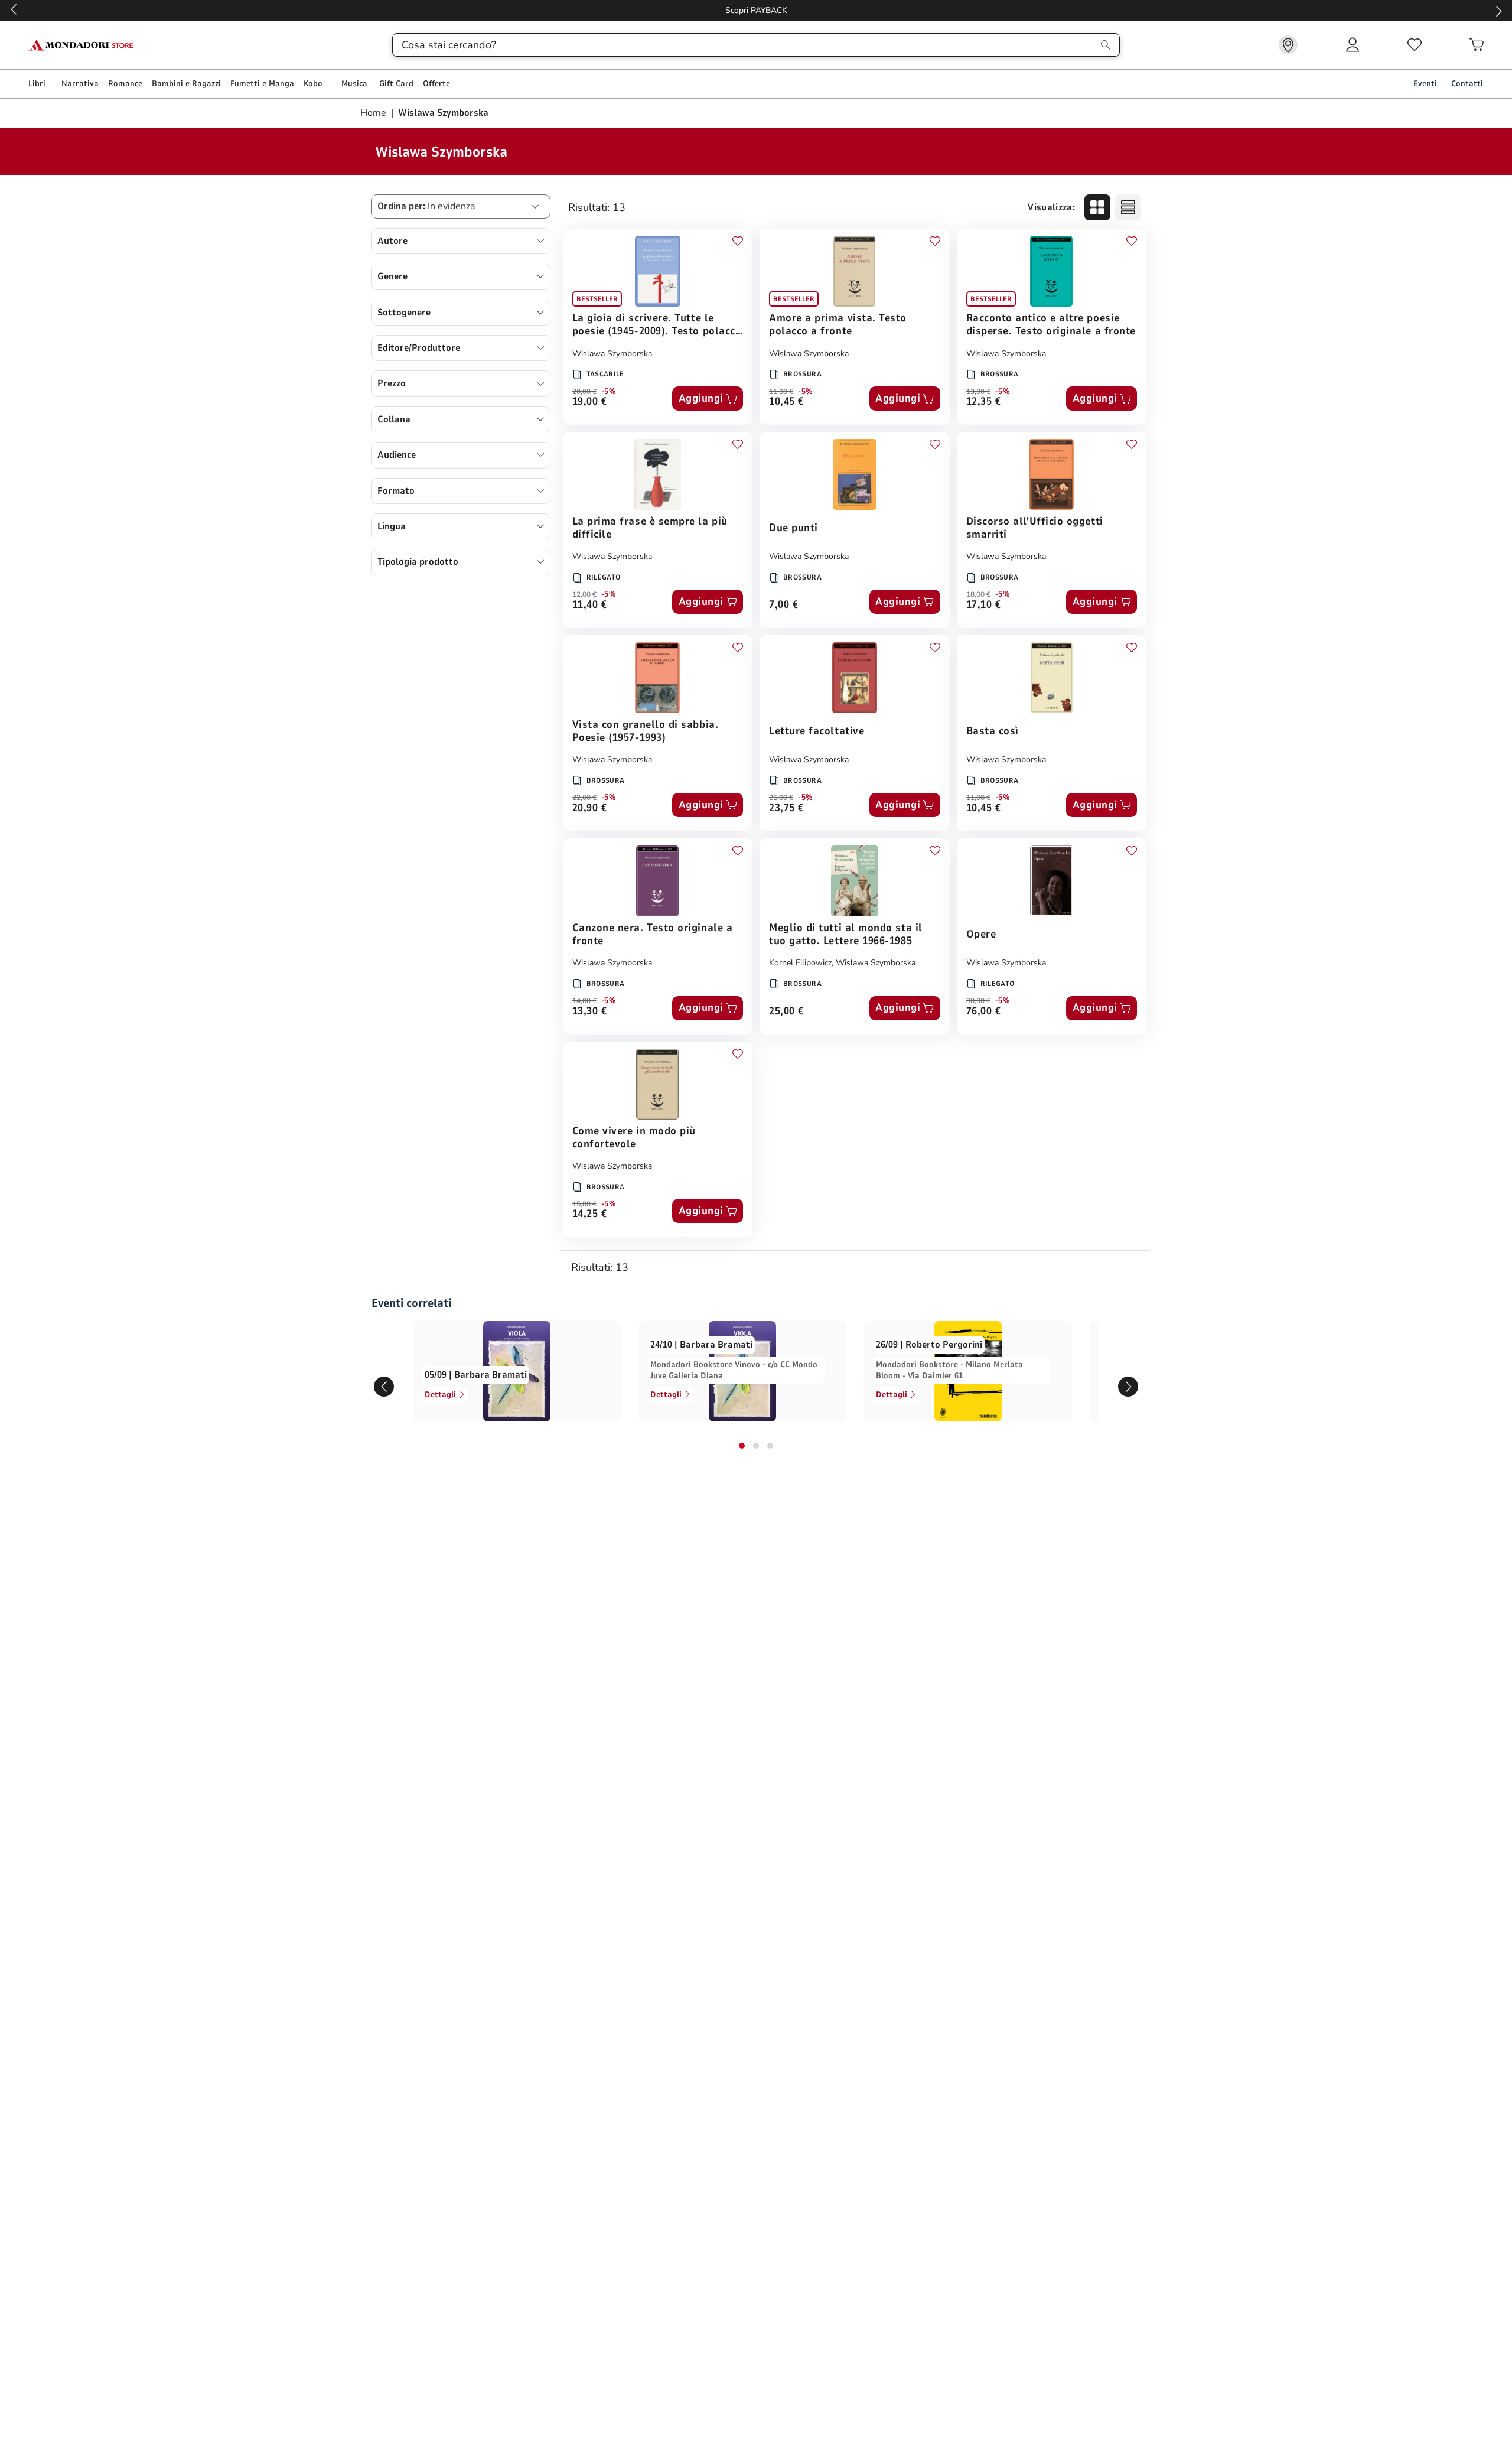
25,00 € (781, 798)
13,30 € (590, 1012)
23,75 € (786, 809)
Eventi (1425, 84)
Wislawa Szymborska (612, 354)
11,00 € (781, 392)
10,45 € (786, 402)
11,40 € (590, 605)
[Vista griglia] (1097, 207)
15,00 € (584, 1204)
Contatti (1467, 84)
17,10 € (984, 605)
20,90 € (590, 809)
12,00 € (584, 594)
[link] (1288, 45)
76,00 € (984, 1012)
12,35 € (984, 402)
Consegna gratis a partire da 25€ (756, 10)
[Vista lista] (1128, 207)
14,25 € (590, 1214)
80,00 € (978, 1001)
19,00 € (590, 402)
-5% (609, 392)
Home (374, 113)
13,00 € (978, 392)
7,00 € (783, 605)
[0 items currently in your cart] (1477, 45)
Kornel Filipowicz (800, 963)
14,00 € (584, 1001)
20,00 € (584, 392)
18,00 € (978, 594)
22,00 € (584, 798)
